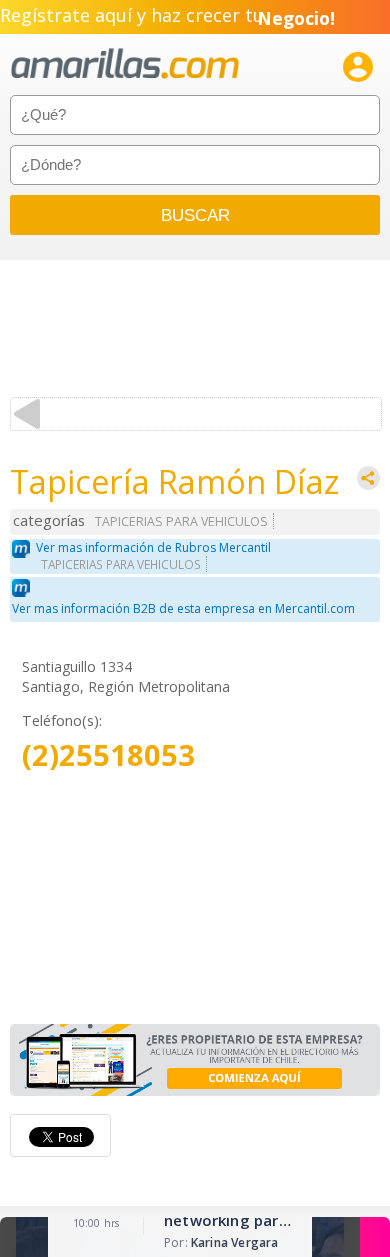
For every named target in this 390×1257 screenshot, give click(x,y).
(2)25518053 (108, 755)
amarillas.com (125, 64)
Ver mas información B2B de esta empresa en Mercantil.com (183, 608)
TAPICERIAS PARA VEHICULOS (181, 521)
